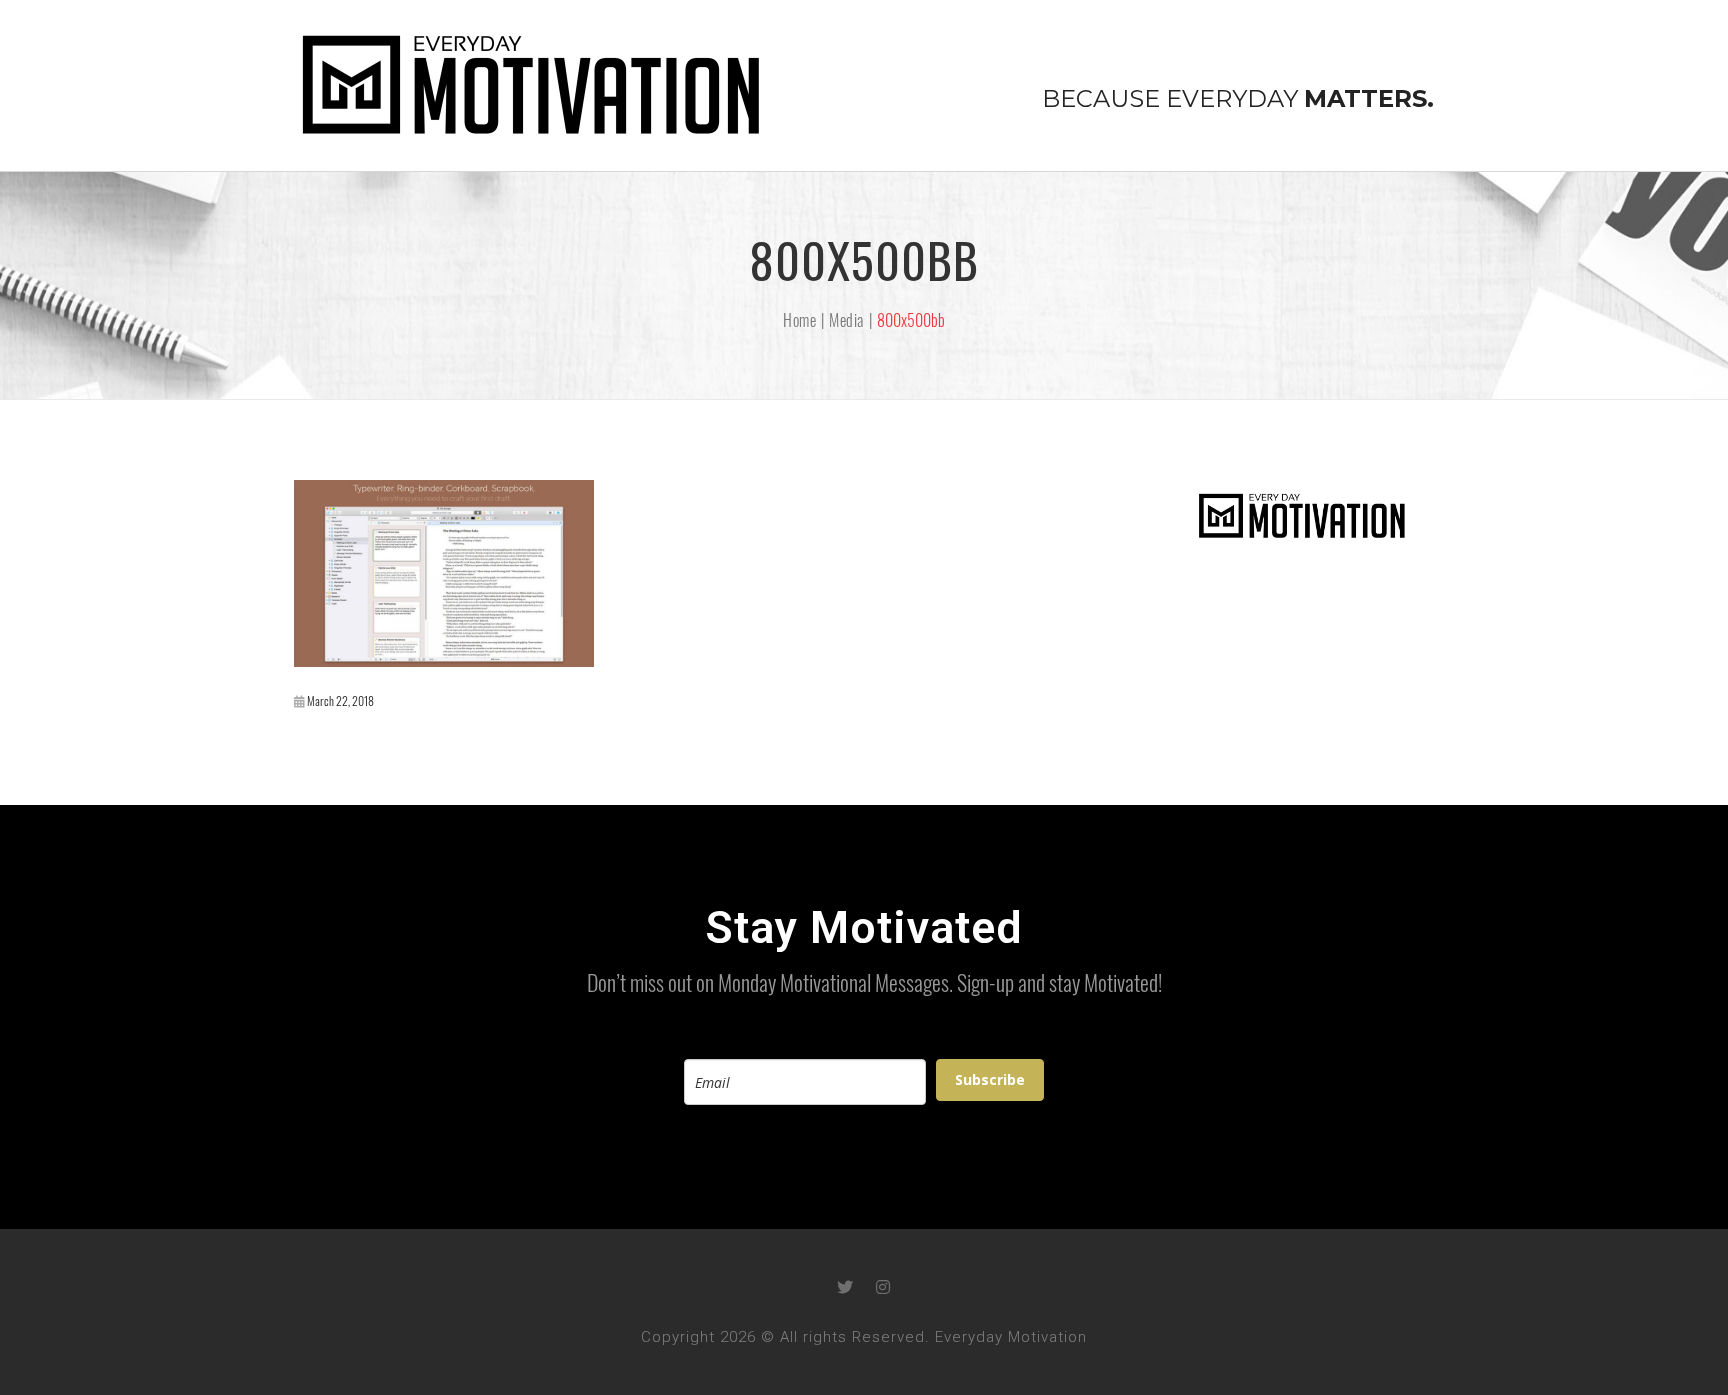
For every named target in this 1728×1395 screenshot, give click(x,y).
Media (846, 320)
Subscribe (990, 1079)
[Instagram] (883, 1287)
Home (799, 320)
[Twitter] (845, 1287)
